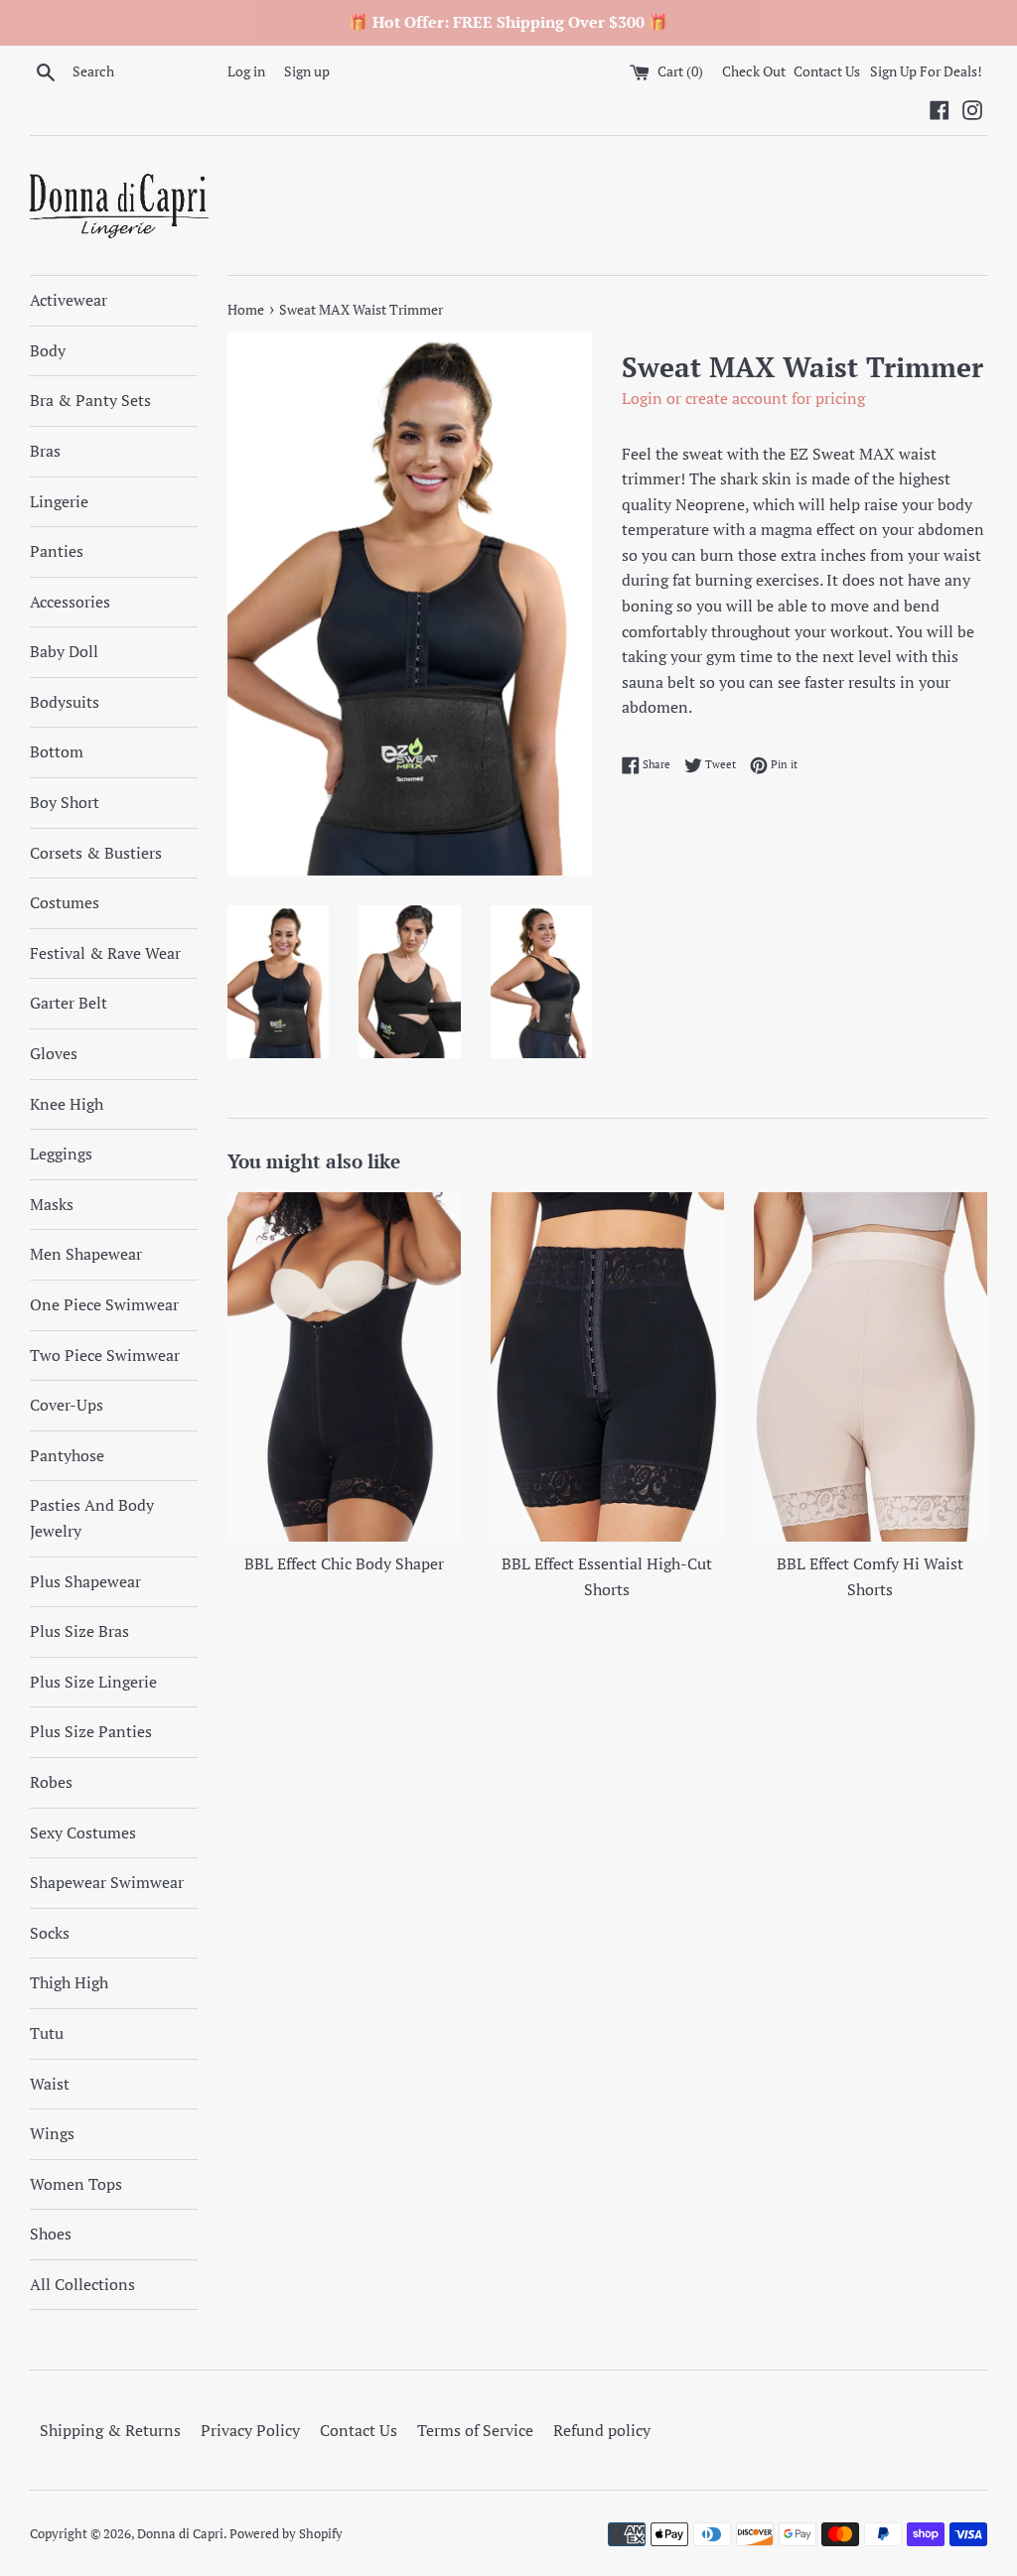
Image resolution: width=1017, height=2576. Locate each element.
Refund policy (602, 2430)
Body (48, 350)
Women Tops (76, 2184)
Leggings (61, 1153)
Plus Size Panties (91, 1731)
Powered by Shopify (286, 2534)
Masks (52, 1204)
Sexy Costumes (83, 1832)
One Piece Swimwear (104, 1304)
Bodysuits (65, 702)
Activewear (69, 300)
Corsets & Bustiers (96, 853)
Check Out (755, 71)
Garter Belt (69, 1003)
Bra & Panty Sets (90, 400)
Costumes (65, 902)
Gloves (54, 1053)
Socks (50, 1933)
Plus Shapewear (85, 1581)
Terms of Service (475, 2430)
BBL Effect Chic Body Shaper (344, 1563)
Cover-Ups (67, 1405)
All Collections (82, 2284)
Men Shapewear (86, 1254)
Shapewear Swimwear (107, 1882)
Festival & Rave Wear (105, 953)
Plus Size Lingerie (93, 1682)
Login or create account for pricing (743, 398)
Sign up (307, 71)
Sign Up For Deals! (926, 71)
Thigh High (69, 1982)
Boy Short (65, 802)
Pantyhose (67, 1455)
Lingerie (59, 501)
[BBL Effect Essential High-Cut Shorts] (607, 1367)
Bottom (57, 751)
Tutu (47, 2033)
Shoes (51, 2234)
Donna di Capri (180, 2534)
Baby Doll (64, 651)
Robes (51, 1782)
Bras (45, 451)
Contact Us (827, 71)
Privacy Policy (250, 2430)
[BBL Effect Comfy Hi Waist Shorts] (871, 1367)
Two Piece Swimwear (105, 1355)
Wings (52, 2133)
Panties (57, 551)
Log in (246, 71)
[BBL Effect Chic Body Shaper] (344, 1367)
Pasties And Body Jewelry (92, 1518)
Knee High (67, 1104)
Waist (50, 2084)
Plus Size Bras (79, 1631)
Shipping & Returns (110, 2430)
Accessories (70, 602)
